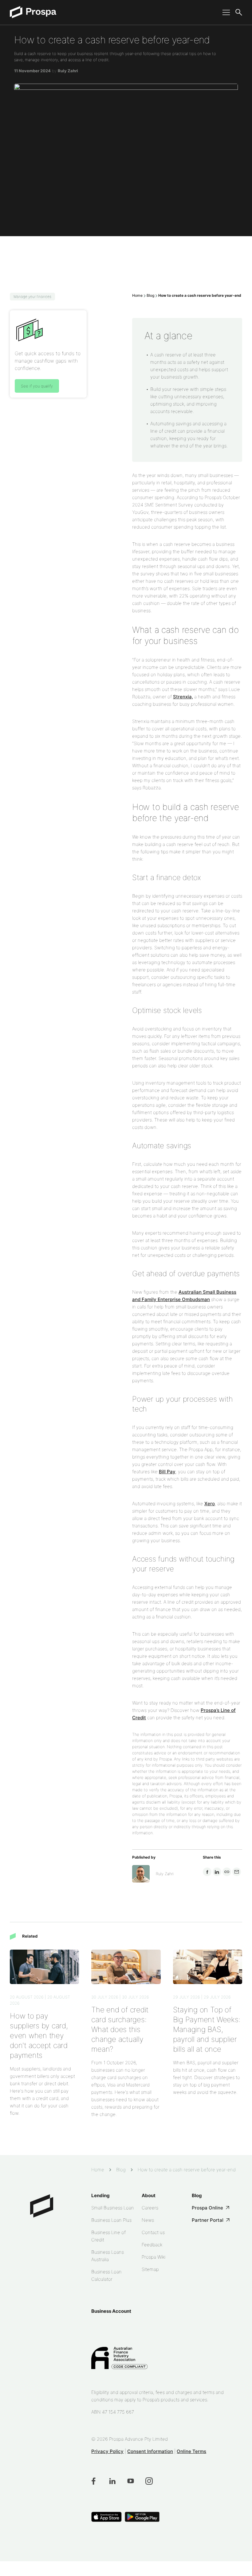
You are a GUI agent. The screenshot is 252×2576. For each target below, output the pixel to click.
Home (137, 295)
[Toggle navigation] (224, 12)
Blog (150, 295)
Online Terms (191, 2451)
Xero (210, 1504)
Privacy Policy (107, 2451)
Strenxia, (183, 697)
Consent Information (150, 2451)
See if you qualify (37, 386)
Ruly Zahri (68, 71)
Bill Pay (167, 1472)
